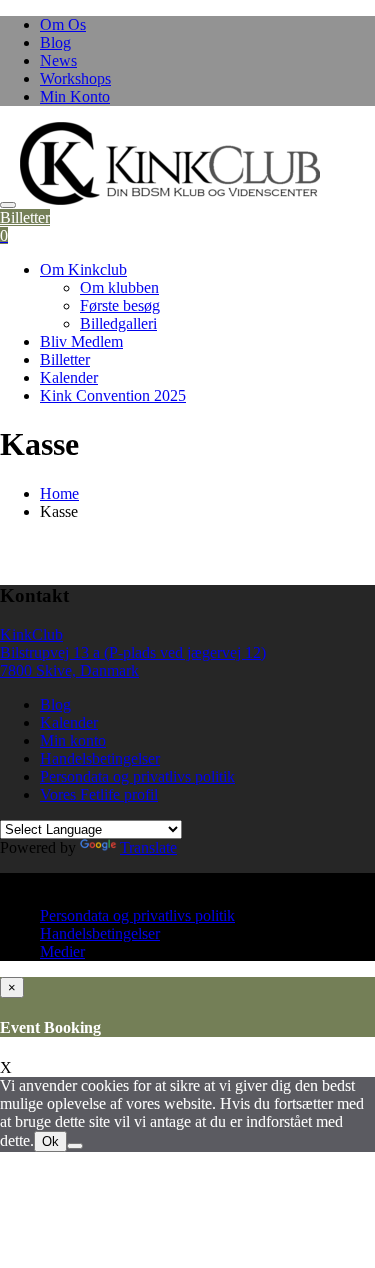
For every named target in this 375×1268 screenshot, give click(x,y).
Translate (148, 847)
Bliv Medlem (81, 341)
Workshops (75, 78)
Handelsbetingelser (100, 758)
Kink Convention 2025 (113, 395)
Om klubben (119, 287)
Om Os (63, 24)
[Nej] (75, 1146)
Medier (62, 951)
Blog (55, 42)
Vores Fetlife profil (99, 794)
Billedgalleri (118, 323)
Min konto (73, 740)
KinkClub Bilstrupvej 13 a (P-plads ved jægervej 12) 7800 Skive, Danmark (133, 652)
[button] (170, 163)
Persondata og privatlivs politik (137, 776)
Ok (50, 1141)
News (58, 60)
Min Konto (75, 96)
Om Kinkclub (83, 269)
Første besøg (120, 305)
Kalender (69, 377)
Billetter (25, 217)
